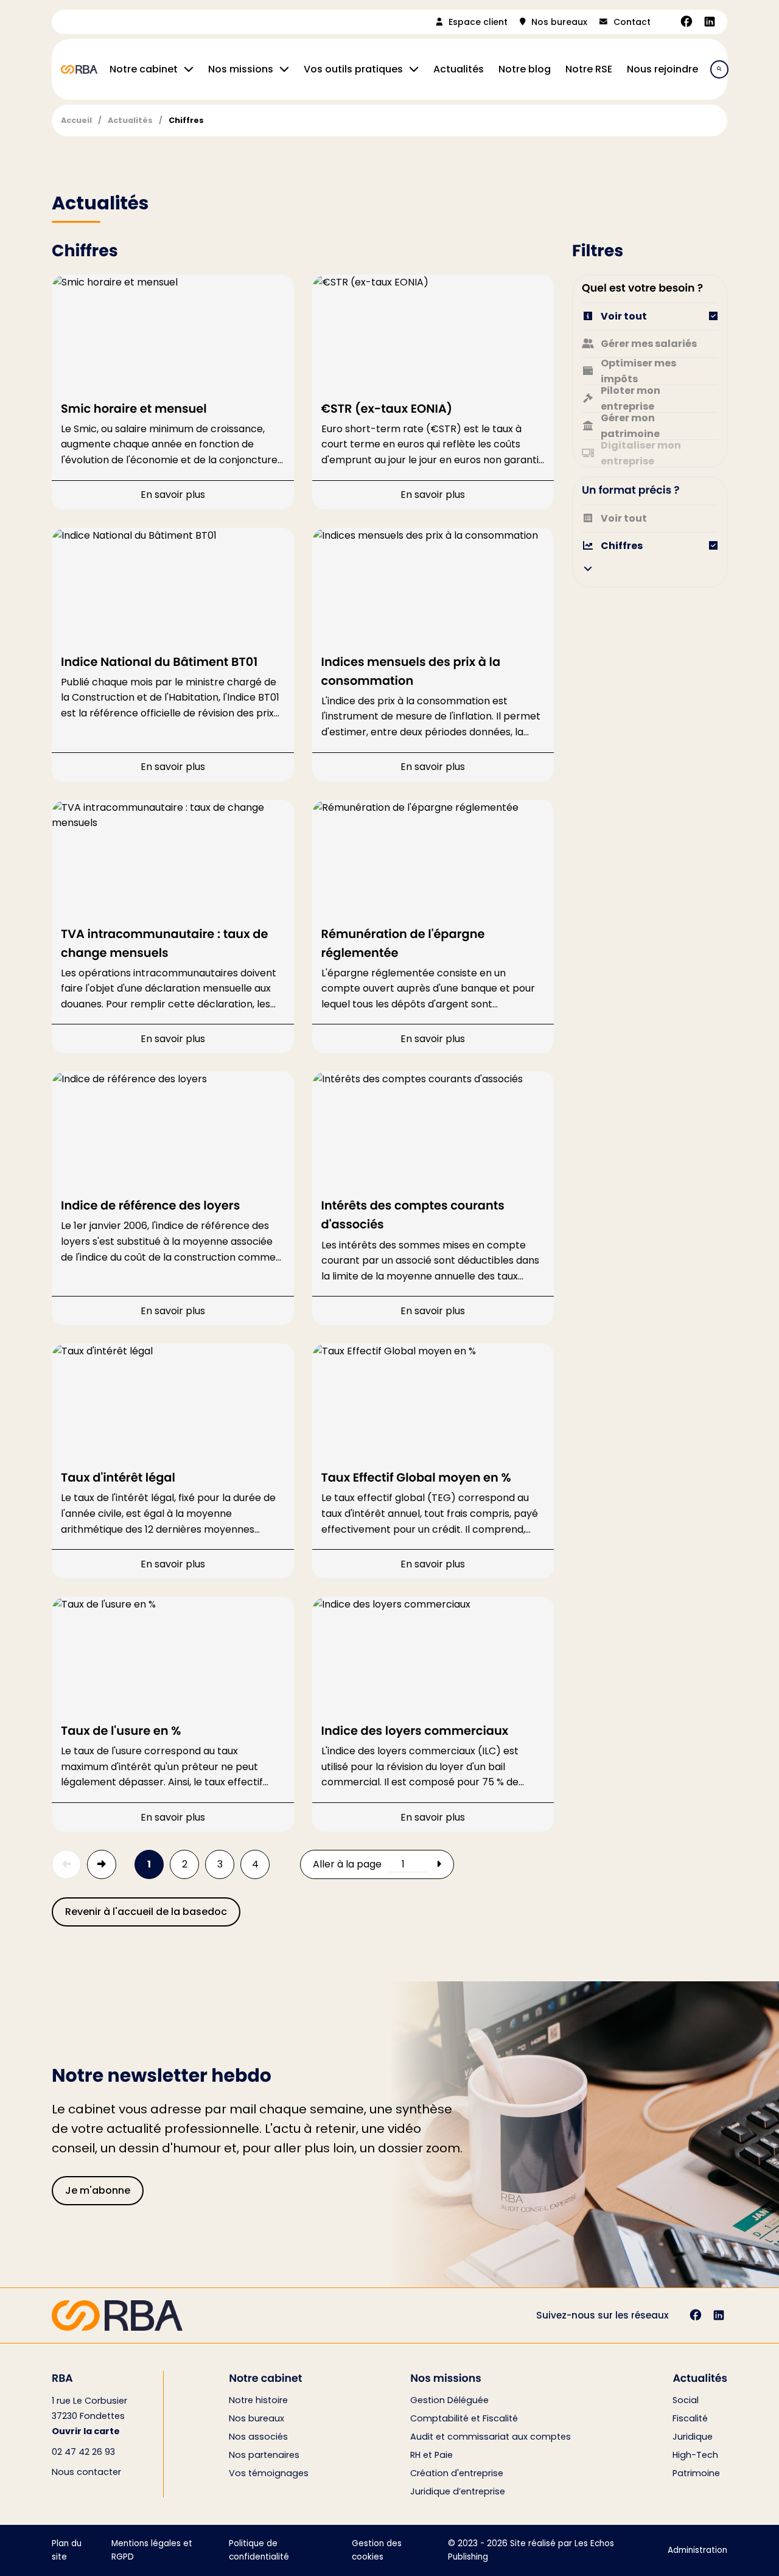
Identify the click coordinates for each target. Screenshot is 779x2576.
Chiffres (186, 120)
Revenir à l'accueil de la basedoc (146, 1912)
